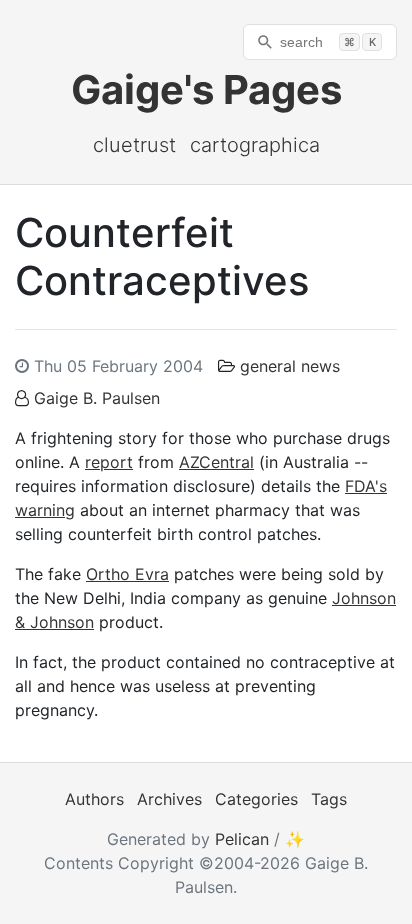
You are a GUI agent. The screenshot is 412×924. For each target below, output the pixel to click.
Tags (329, 799)
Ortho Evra (127, 574)
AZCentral (216, 462)
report (109, 462)
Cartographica (255, 145)
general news (290, 366)
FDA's (366, 486)
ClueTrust (134, 145)
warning (45, 510)
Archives (169, 799)
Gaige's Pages (206, 89)
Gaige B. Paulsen (97, 398)
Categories (256, 799)
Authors (94, 799)
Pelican (242, 839)
